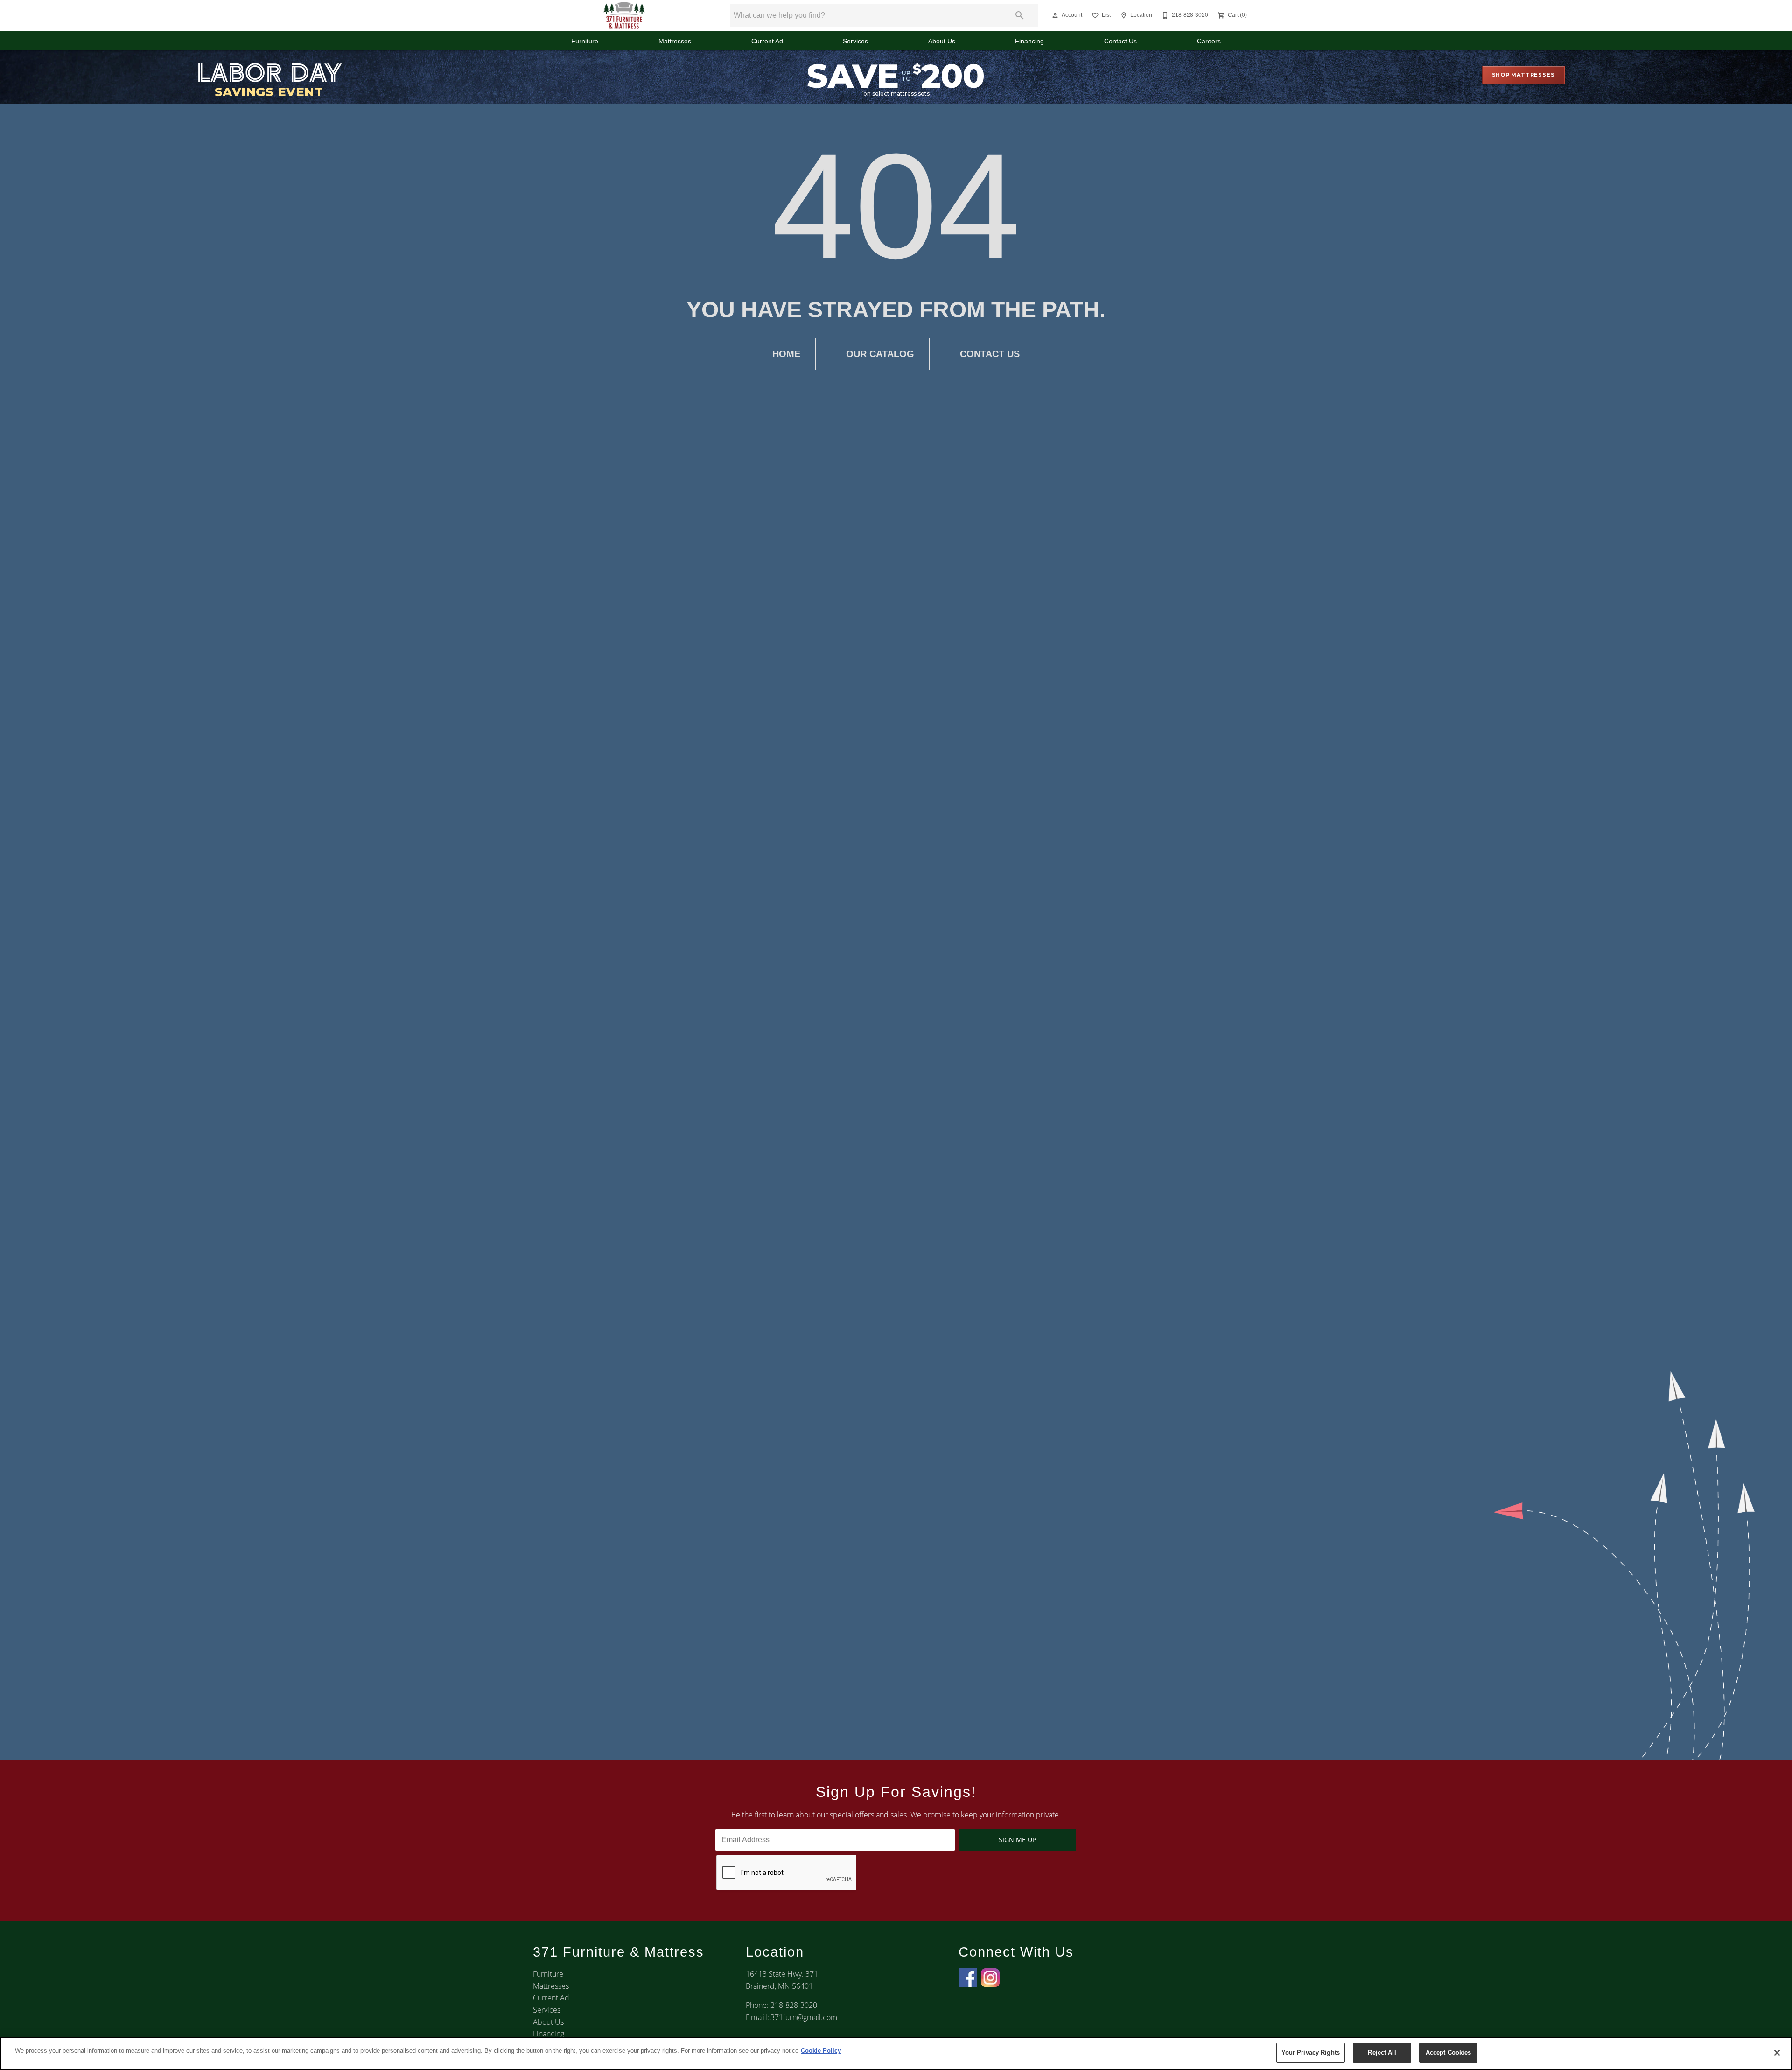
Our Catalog (880, 354)
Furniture (585, 41)
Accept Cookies (1449, 2052)
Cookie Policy (821, 2051)
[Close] (1777, 2053)
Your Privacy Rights (1311, 2052)
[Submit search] (1020, 15)
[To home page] (624, 15)
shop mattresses (1523, 75)
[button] (1055, 15)
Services (855, 41)
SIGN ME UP (1017, 1840)
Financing (1029, 41)
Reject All (1382, 2052)
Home (786, 354)
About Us (942, 41)
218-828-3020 (794, 2005)
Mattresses (675, 41)
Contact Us (1120, 41)
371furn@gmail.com (804, 2017)
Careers (1209, 41)
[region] (896, 2053)
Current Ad (767, 41)
